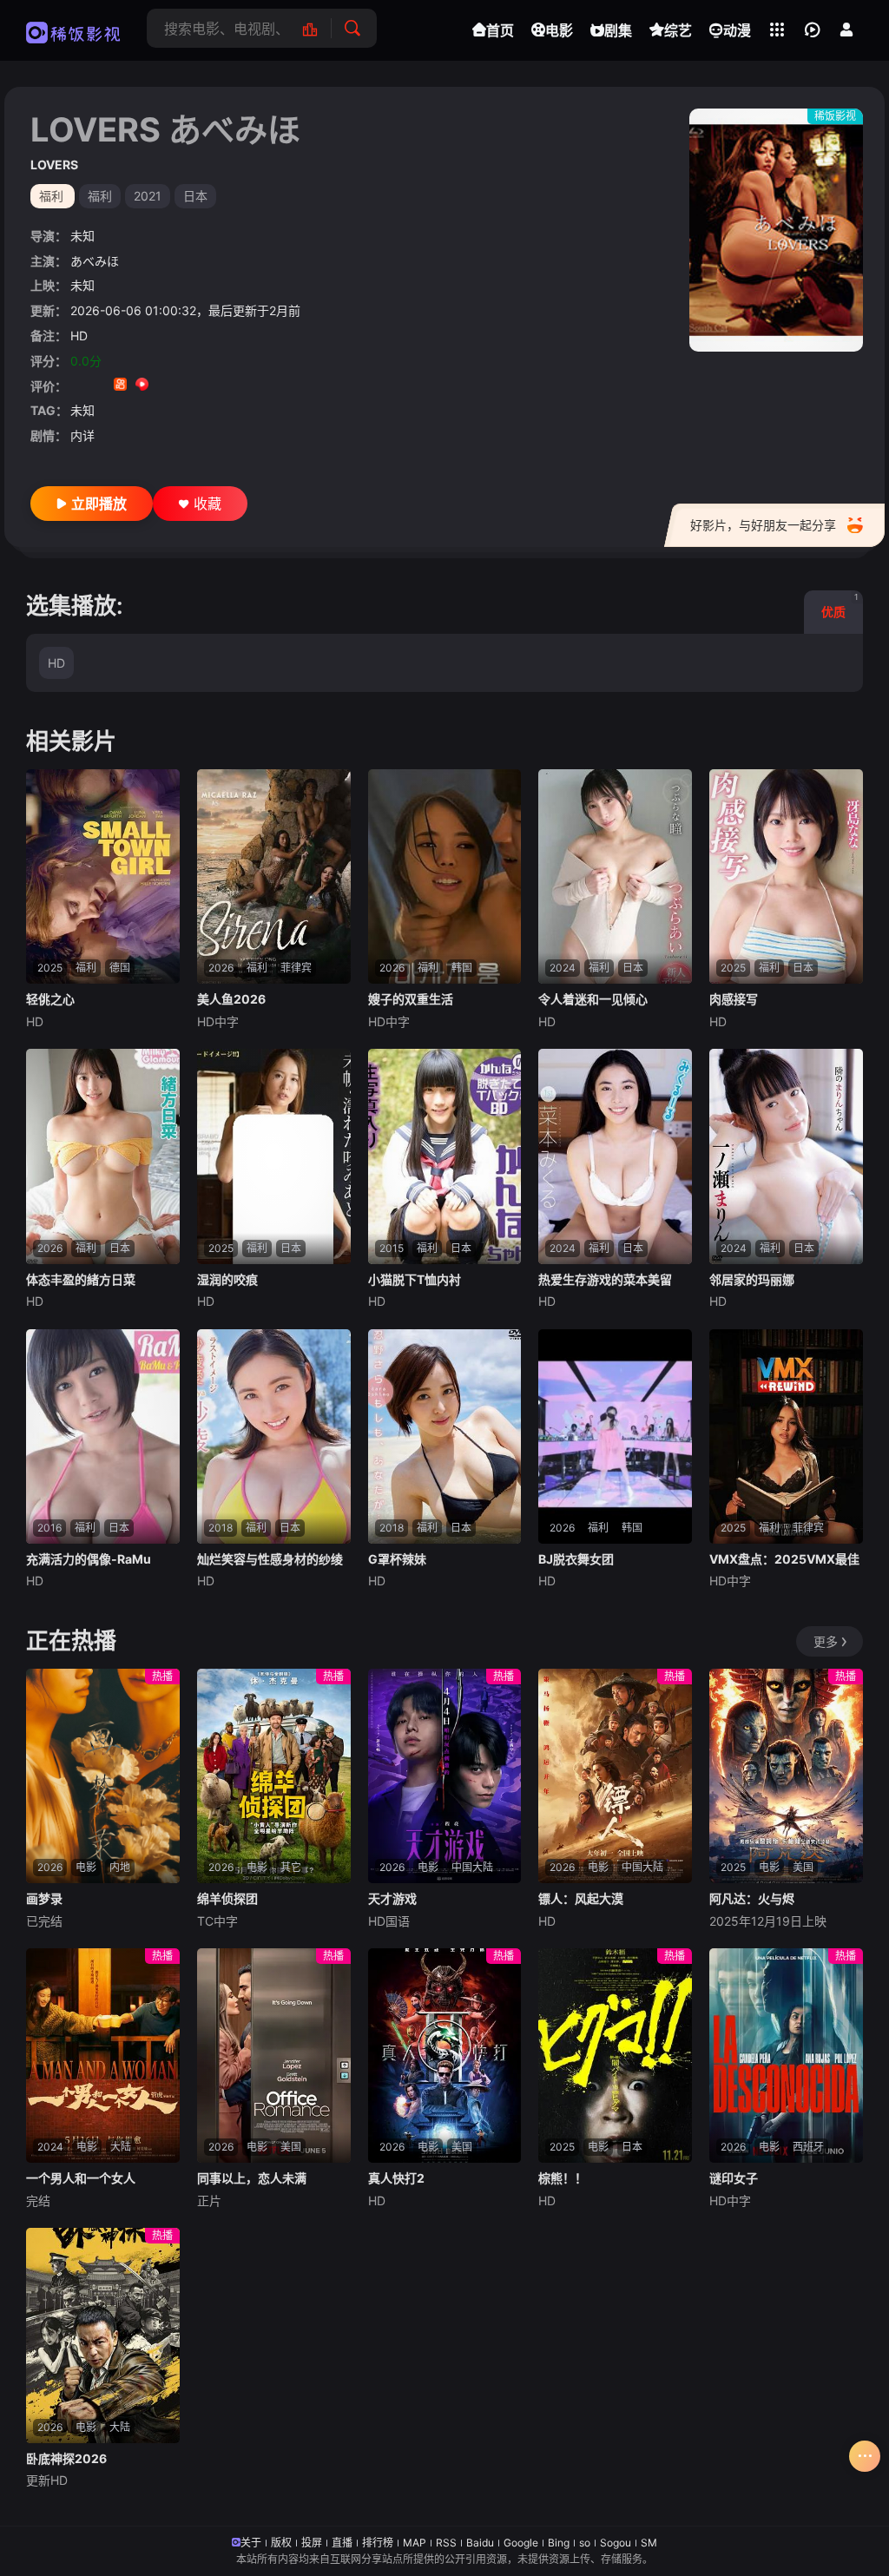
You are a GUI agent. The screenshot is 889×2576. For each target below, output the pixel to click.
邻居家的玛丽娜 (752, 1279)
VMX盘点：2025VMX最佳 (784, 1559)
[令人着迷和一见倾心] (615, 877)
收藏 (207, 504)
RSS (446, 2543)
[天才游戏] (445, 1776)
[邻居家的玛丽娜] (786, 1156)
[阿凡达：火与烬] (786, 1776)
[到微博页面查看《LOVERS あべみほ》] (164, 386)
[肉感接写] (786, 877)
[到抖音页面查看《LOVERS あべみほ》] (99, 386)
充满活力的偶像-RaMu (89, 1559)
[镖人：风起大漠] (615, 1776)
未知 (82, 236)
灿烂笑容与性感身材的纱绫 (270, 1559)
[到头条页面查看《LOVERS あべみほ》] (185, 386)
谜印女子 (734, 2178)
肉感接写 (734, 999)
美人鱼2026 (231, 999)
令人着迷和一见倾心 (593, 999)
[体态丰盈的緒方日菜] (103, 1156)
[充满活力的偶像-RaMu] (103, 1437)
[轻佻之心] (103, 877)
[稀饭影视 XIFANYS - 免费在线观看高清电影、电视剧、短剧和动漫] (73, 30)
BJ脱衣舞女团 (576, 1559)
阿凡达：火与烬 (752, 1898)
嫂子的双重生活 (411, 999)
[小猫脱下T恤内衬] (445, 1156)
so (585, 2543)
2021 (148, 196)
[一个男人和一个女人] (103, 2056)
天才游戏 (392, 1898)
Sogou (616, 2543)
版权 (281, 2543)
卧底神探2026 (66, 2458)
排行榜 (378, 2543)
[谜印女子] (786, 2056)
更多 (826, 1641)
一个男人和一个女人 (81, 2178)
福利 (100, 196)
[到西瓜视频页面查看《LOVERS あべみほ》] (142, 386)
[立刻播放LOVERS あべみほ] (776, 230)
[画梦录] (103, 1776)
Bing (559, 2543)
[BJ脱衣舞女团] (615, 1437)
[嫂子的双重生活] (445, 877)
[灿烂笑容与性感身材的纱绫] (274, 1437)
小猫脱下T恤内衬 (415, 1279)
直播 (342, 2543)
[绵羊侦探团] (274, 1776)
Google (521, 2543)
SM (649, 2543)
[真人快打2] (445, 2056)
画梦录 (44, 1898)
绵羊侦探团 (227, 1898)
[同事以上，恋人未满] (274, 2056)
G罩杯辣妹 (397, 1559)
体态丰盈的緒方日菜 (81, 1279)
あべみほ (95, 261)
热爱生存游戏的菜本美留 (605, 1279)
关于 (251, 2543)
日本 (195, 196)
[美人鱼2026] (274, 877)
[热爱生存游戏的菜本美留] (615, 1156)
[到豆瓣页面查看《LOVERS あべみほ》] (77, 386)
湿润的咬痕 (227, 1279)
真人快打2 (396, 2178)
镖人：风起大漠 (581, 1898)
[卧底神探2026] (103, 2336)
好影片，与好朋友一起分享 (763, 525)
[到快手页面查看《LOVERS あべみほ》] (120, 386)
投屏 (312, 2543)
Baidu (480, 2543)
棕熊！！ (563, 2178)
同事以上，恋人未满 (252, 2178)
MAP (415, 2543)
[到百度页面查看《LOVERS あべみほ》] (207, 386)
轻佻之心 (50, 999)
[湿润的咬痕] (274, 1156)
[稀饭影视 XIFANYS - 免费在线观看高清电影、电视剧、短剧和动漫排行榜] (319, 28)
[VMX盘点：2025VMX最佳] (786, 1437)
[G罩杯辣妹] (445, 1437)
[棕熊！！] (615, 2056)
